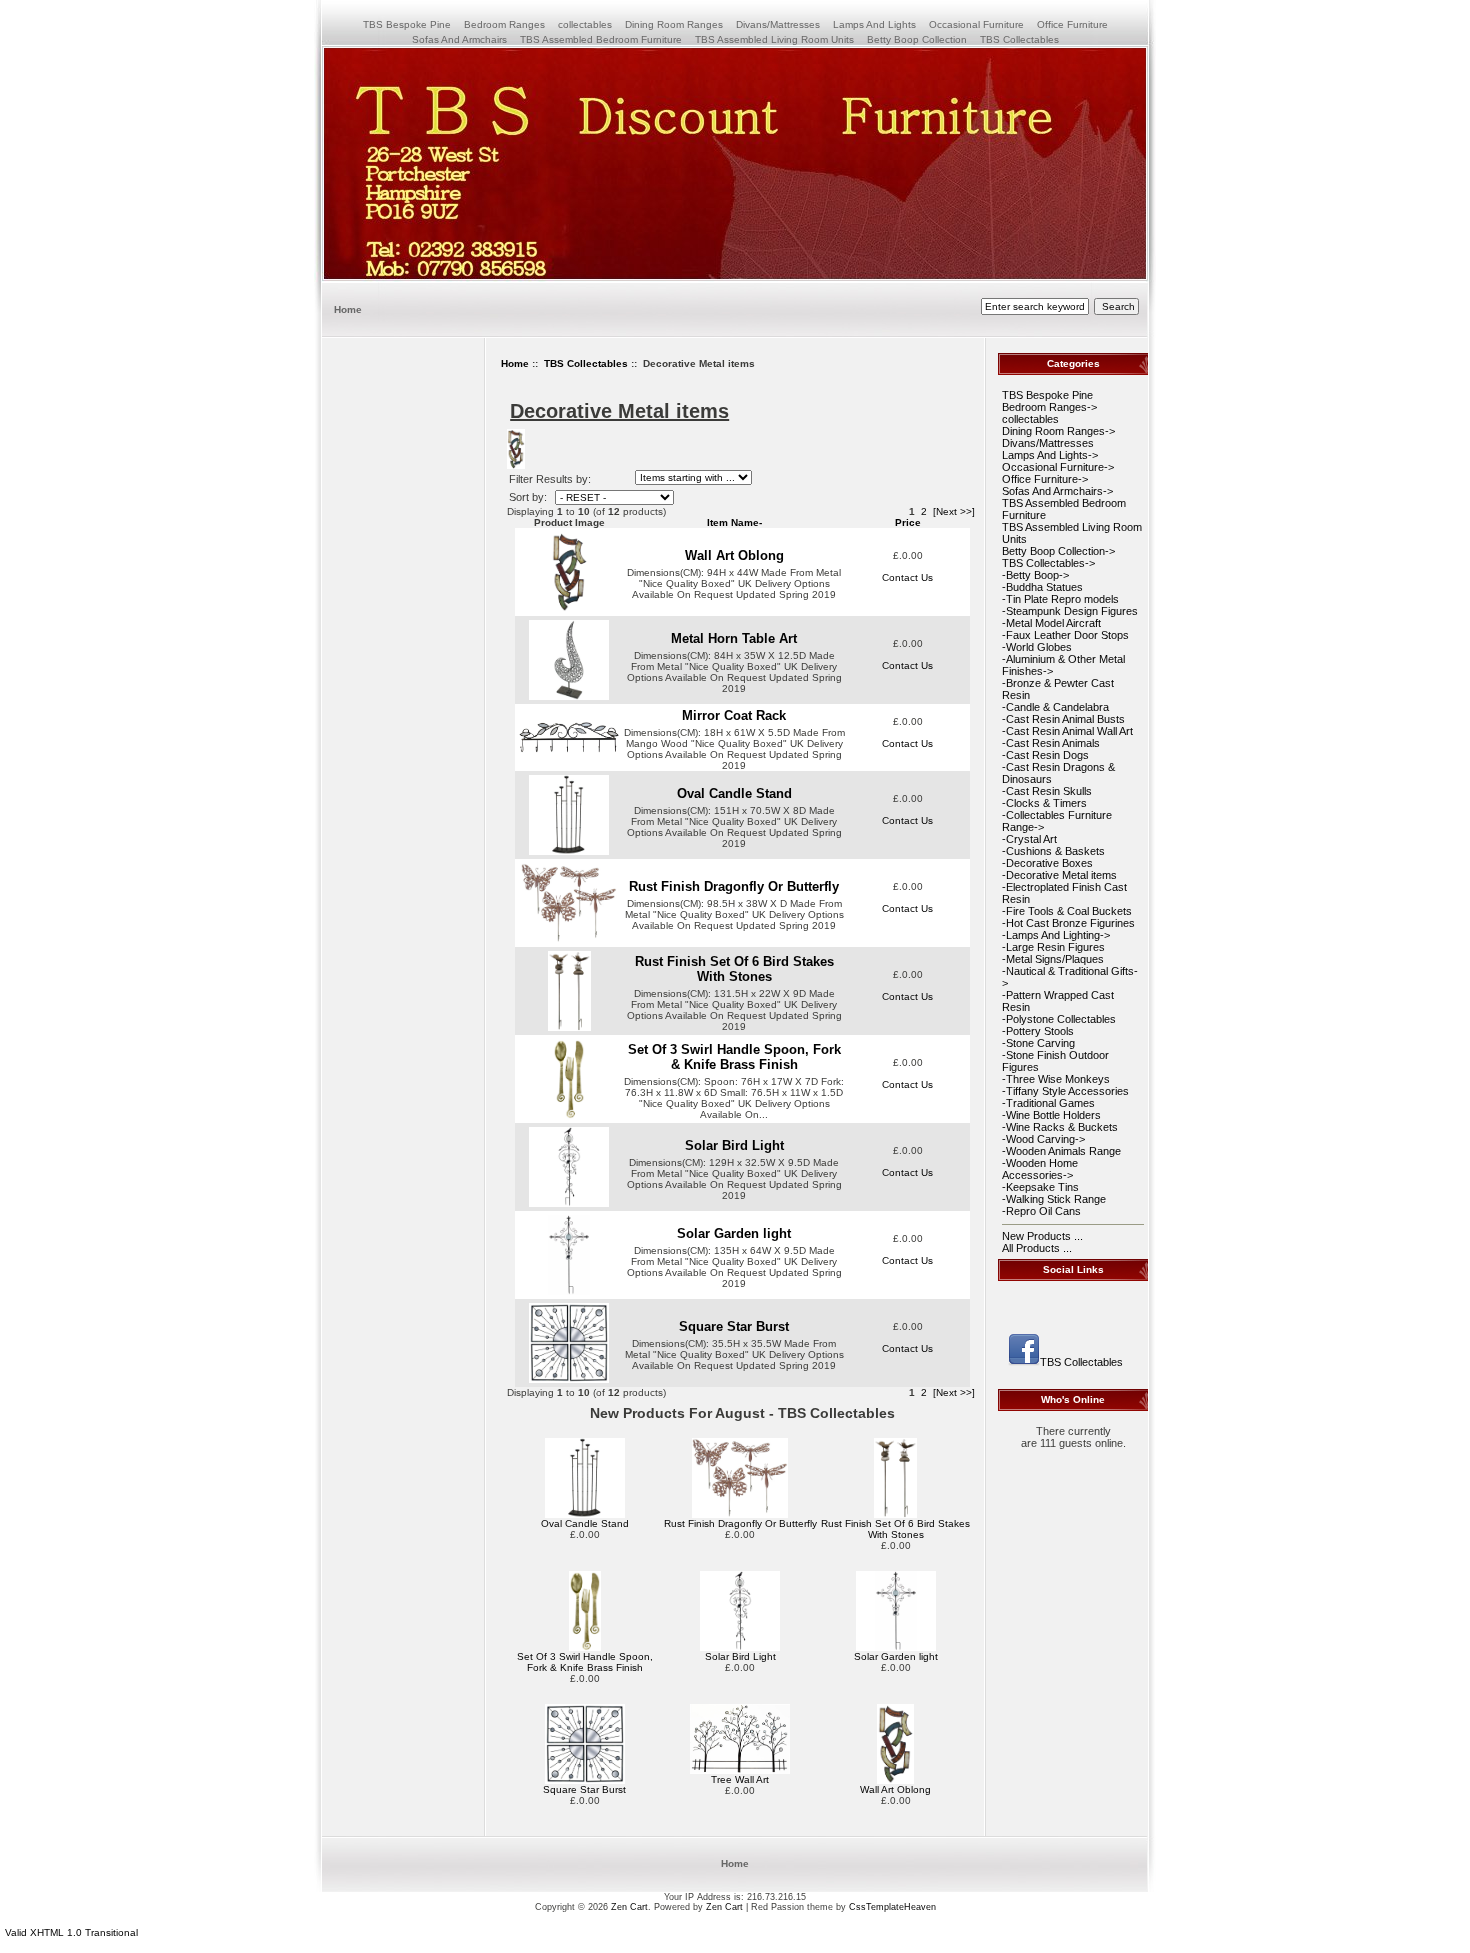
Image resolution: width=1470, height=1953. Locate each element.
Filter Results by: (550, 479)
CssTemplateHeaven (892, 1907)
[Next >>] (954, 511)
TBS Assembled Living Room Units (774, 39)
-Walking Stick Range (1054, 1199)
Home (348, 309)
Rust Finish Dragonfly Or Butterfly (734, 886)
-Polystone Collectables (1059, 1019)
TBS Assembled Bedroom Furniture (601, 39)
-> (1048, 563)
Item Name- (734, 522)
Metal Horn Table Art (734, 638)
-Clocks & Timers (1044, 803)
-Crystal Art (1029, 839)
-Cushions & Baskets (1053, 851)
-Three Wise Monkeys (1056, 1079)
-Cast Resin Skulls (1047, 791)
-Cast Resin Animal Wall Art (1067, 731)
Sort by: (529, 497)
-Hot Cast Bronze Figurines (1068, 923)
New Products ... (1042, 1236)
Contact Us (907, 577)
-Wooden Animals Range (1061, 1151)
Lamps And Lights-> (1050, 455)
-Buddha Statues (1042, 587)
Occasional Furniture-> (1058, 467)
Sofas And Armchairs (459, 39)
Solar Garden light (734, 1233)
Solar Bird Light (734, 1145)
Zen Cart (629, 1907)
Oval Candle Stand (734, 793)
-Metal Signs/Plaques (1053, 959)
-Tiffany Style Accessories (1065, 1091)
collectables (585, 24)
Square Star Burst (734, 1326)
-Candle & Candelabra (1055, 707)
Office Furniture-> (1045, 479)
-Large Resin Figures (1053, 947)
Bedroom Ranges (504, 24)
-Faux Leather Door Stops (1065, 635)
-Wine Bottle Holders (1051, 1115)
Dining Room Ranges (674, 24)
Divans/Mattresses (778, 24)
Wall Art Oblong (734, 555)
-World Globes (1037, 647)
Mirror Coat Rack (734, 715)
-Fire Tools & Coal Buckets (1067, 911)
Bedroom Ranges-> (1049, 407)
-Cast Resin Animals (1051, 743)
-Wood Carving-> (1043, 1139)
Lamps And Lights (874, 24)
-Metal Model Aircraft (1051, 623)
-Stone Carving (1038, 1043)
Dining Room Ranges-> (1058, 431)
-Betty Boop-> (1035, 575)
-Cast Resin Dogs (1045, 755)
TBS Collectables (586, 363)
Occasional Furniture (976, 24)
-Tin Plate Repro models (1060, 599)
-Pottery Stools (1038, 1031)
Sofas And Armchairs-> (1057, 491)
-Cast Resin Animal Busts (1063, 719)
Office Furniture (1072, 24)
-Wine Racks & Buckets (1060, 1127)
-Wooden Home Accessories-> (1040, 1169)
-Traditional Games (1048, 1103)
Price (908, 522)
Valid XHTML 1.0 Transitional (71, 1932)
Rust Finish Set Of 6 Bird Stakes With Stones (734, 969)
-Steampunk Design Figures (1070, 611)
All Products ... (1037, 1248)
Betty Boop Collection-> (1058, 551)
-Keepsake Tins (1040, 1187)
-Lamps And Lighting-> (1056, 935)
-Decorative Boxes (1047, 863)
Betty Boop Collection (917, 39)
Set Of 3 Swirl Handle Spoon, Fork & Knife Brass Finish (734, 1057)
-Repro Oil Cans (1041, 1211)
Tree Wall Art (740, 1779)
